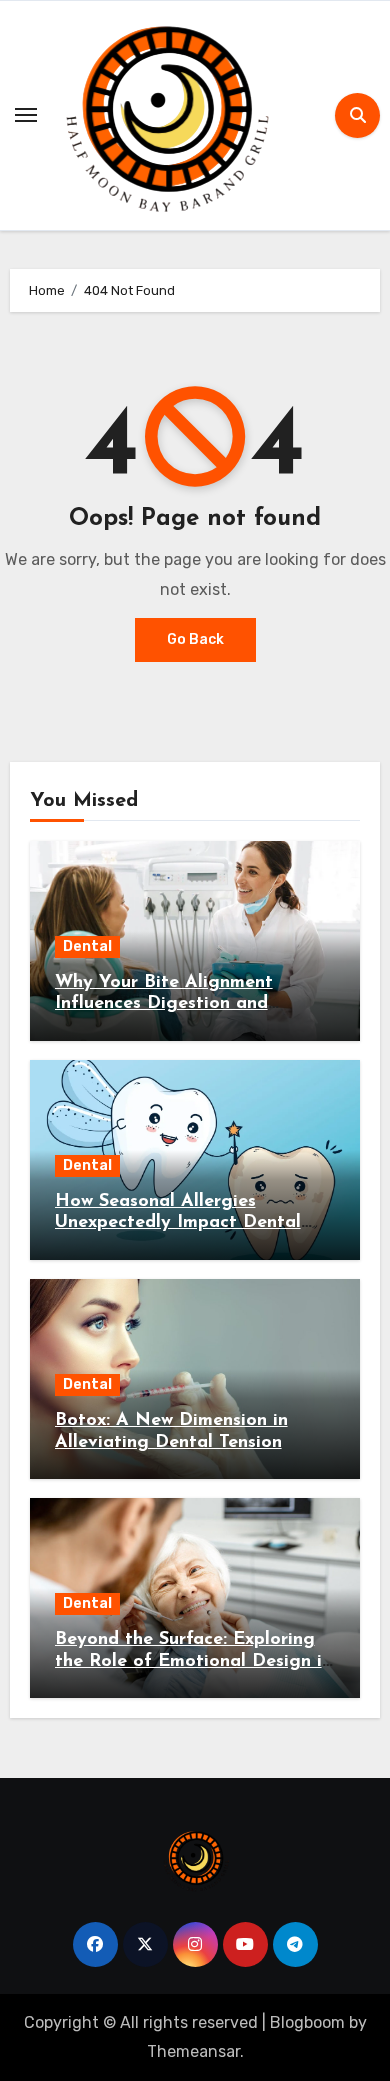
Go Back (195, 639)
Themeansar (193, 2051)
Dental (87, 946)
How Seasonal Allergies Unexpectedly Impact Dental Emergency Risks (178, 1223)
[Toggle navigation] (26, 115)
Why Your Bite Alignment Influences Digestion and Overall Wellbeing (164, 1004)
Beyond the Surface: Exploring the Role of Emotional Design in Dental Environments (193, 1661)
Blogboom (307, 2022)
